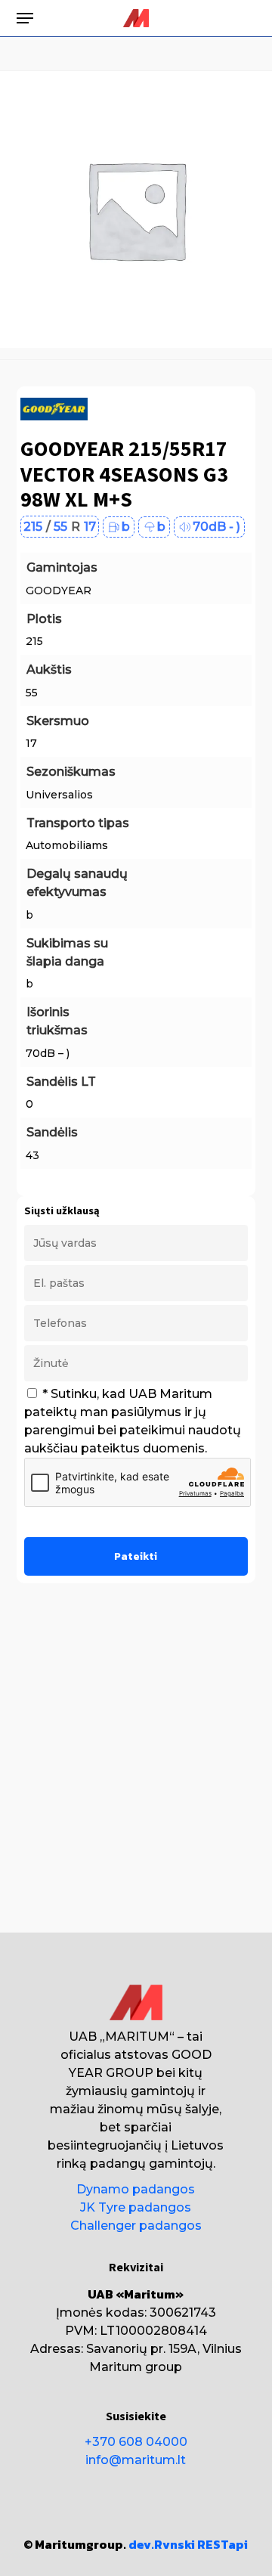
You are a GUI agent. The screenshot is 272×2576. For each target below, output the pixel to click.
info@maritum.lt (136, 2460)
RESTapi (223, 2544)
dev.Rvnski (162, 2544)
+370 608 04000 (136, 2442)
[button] (25, 18)
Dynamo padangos (136, 2189)
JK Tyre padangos (136, 2207)
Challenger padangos (136, 2226)
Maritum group (136, 2367)
